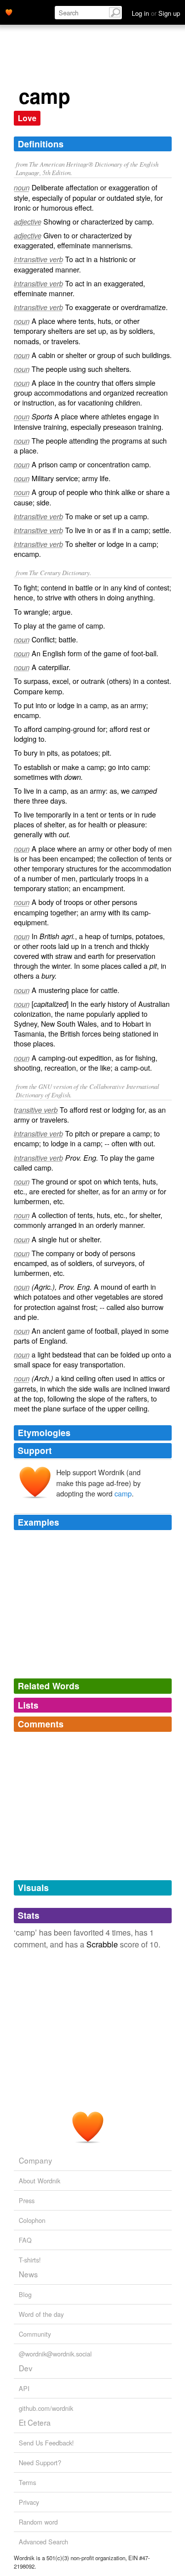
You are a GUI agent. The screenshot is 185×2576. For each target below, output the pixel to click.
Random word (38, 2522)
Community (35, 2334)
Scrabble (102, 1944)
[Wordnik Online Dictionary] (9, 11)
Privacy (29, 2502)
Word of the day (41, 2314)
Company (36, 2160)
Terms (27, 2482)
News (28, 2274)
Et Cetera (35, 2422)
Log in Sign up (156, 13)
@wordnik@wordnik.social (55, 2354)
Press (27, 2200)
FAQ (25, 2240)
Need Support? (40, 2463)
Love (27, 118)
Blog (25, 2294)
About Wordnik (39, 2181)
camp (123, 1493)
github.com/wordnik (46, 2408)
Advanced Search (43, 2542)
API (24, 2388)
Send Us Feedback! (46, 2443)
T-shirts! (30, 2260)
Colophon (32, 2220)
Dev (26, 2368)
